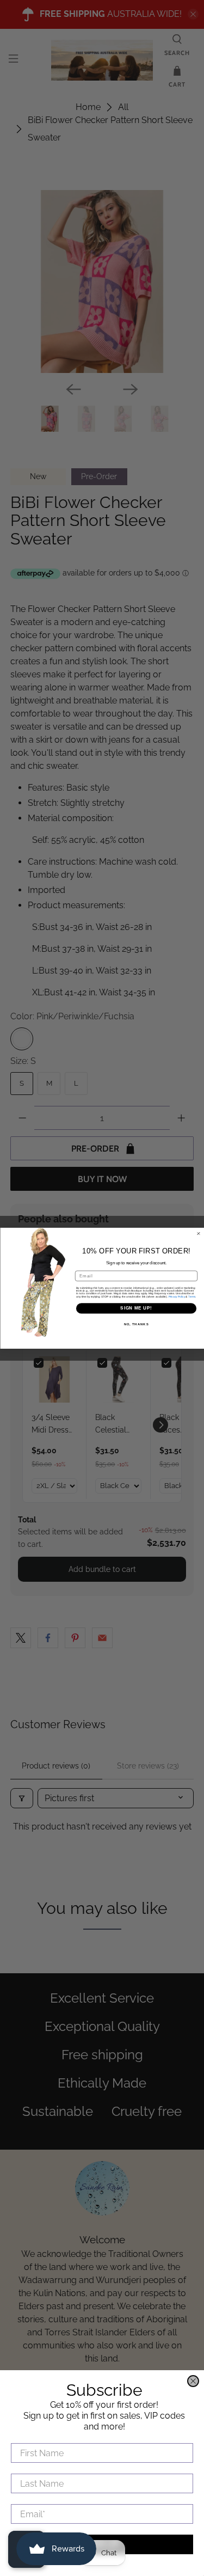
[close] (193, 2381)
